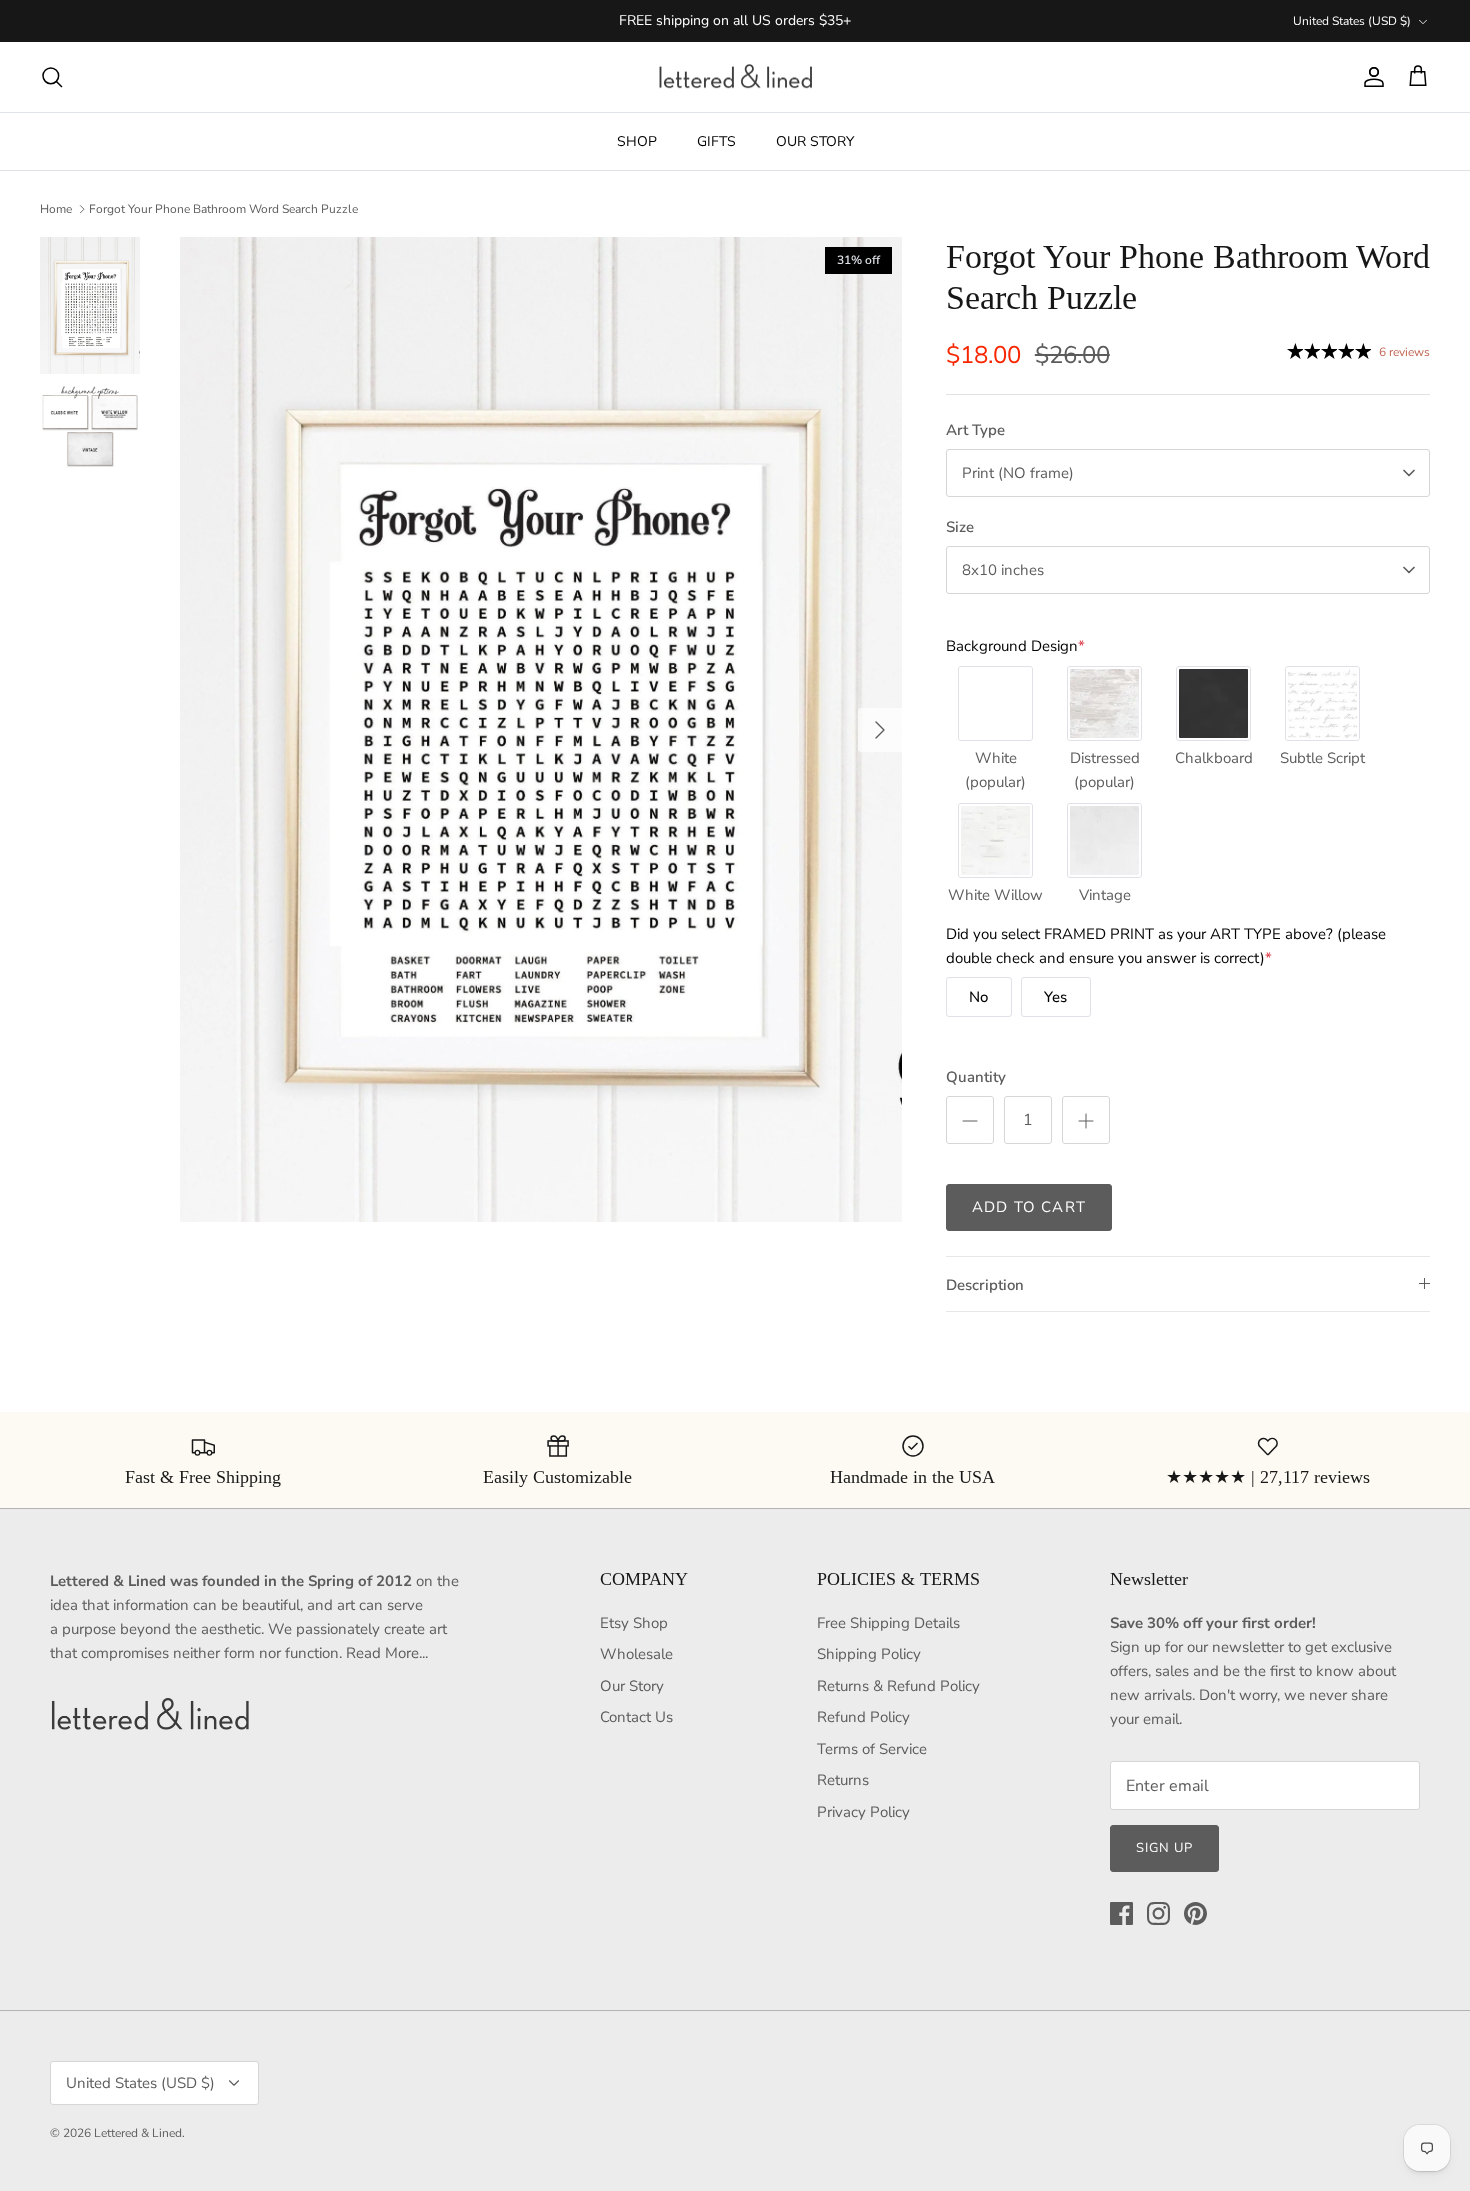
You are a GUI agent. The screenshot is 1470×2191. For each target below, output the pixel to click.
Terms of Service (872, 1749)
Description (985, 1285)
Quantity (976, 1077)
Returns (843, 1780)
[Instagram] (1158, 1913)
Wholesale (636, 1654)
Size (960, 527)
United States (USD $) (1352, 21)
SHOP (637, 141)
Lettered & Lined (138, 2133)
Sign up (1164, 1848)
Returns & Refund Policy (898, 1686)
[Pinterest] (1195, 1913)
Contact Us (636, 1717)
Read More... (387, 1653)
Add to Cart (1029, 1207)
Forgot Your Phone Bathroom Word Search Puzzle (223, 209)
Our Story (632, 1686)
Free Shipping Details (888, 1623)
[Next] (880, 730)
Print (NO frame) (1018, 473)
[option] (541, 729)
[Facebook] (1121, 1913)
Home (56, 209)
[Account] (1370, 77)
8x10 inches (1003, 570)
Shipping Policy (869, 1654)
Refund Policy (863, 1717)
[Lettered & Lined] (735, 77)
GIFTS (716, 141)
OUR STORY (815, 141)
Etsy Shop (634, 1623)
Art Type (975, 430)
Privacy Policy (863, 1812)
